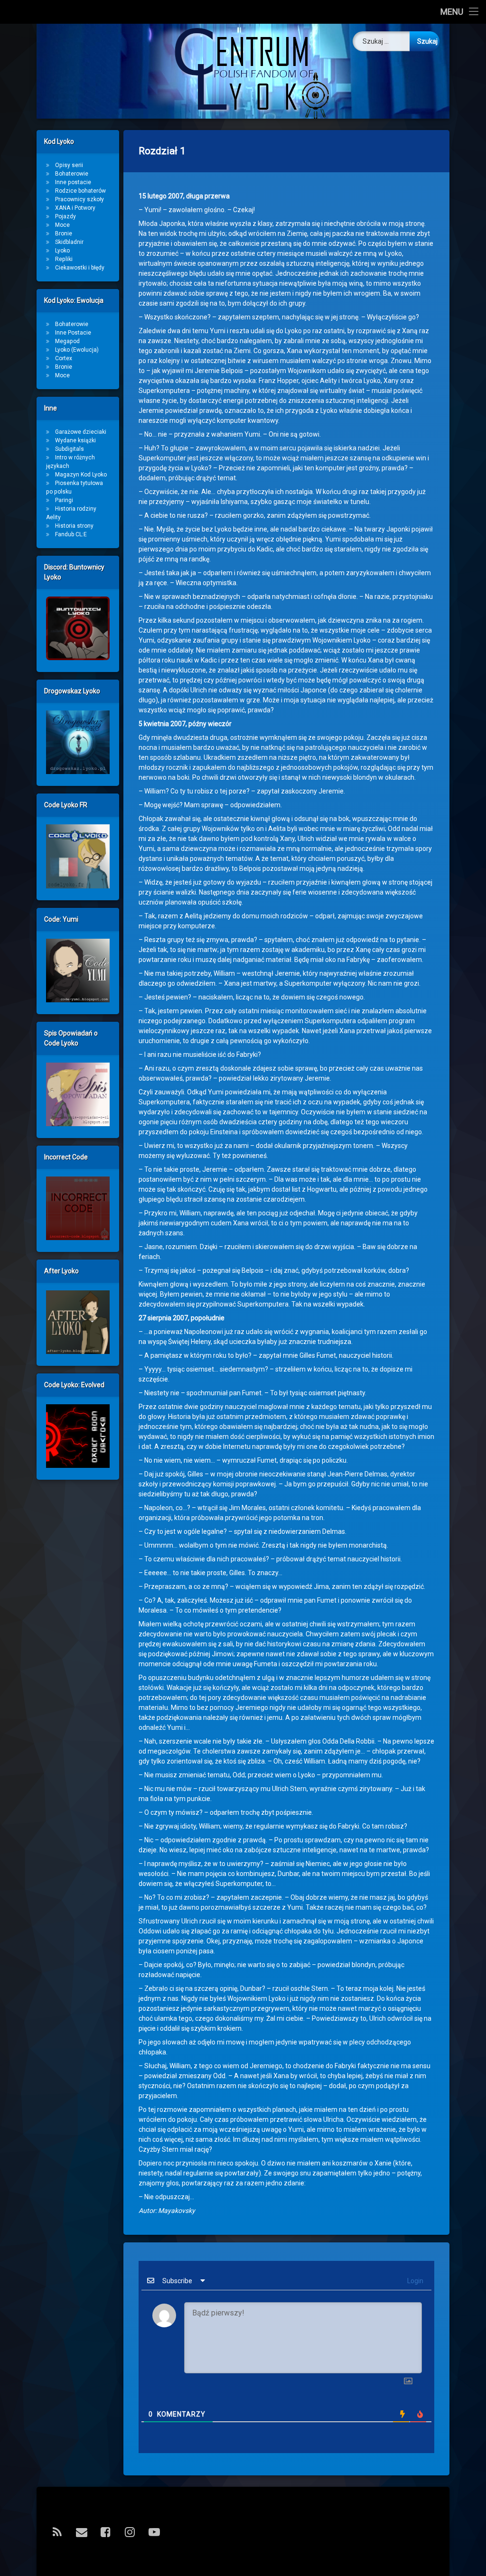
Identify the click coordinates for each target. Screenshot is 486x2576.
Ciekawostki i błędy (80, 268)
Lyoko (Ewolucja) (77, 350)
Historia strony (74, 526)
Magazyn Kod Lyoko (81, 475)
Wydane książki (75, 440)
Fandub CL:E (71, 534)
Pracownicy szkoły (79, 199)
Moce (62, 225)
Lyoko (62, 251)
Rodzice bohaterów (80, 191)
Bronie (64, 233)
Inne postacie (73, 182)
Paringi (64, 500)
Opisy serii (69, 165)
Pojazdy (65, 216)
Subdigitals (70, 449)
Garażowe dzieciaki (81, 432)
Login (415, 2281)
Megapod (67, 341)
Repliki (64, 259)
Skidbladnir (69, 242)
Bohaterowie (72, 174)
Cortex (64, 358)
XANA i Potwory (75, 208)
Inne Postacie (73, 333)
